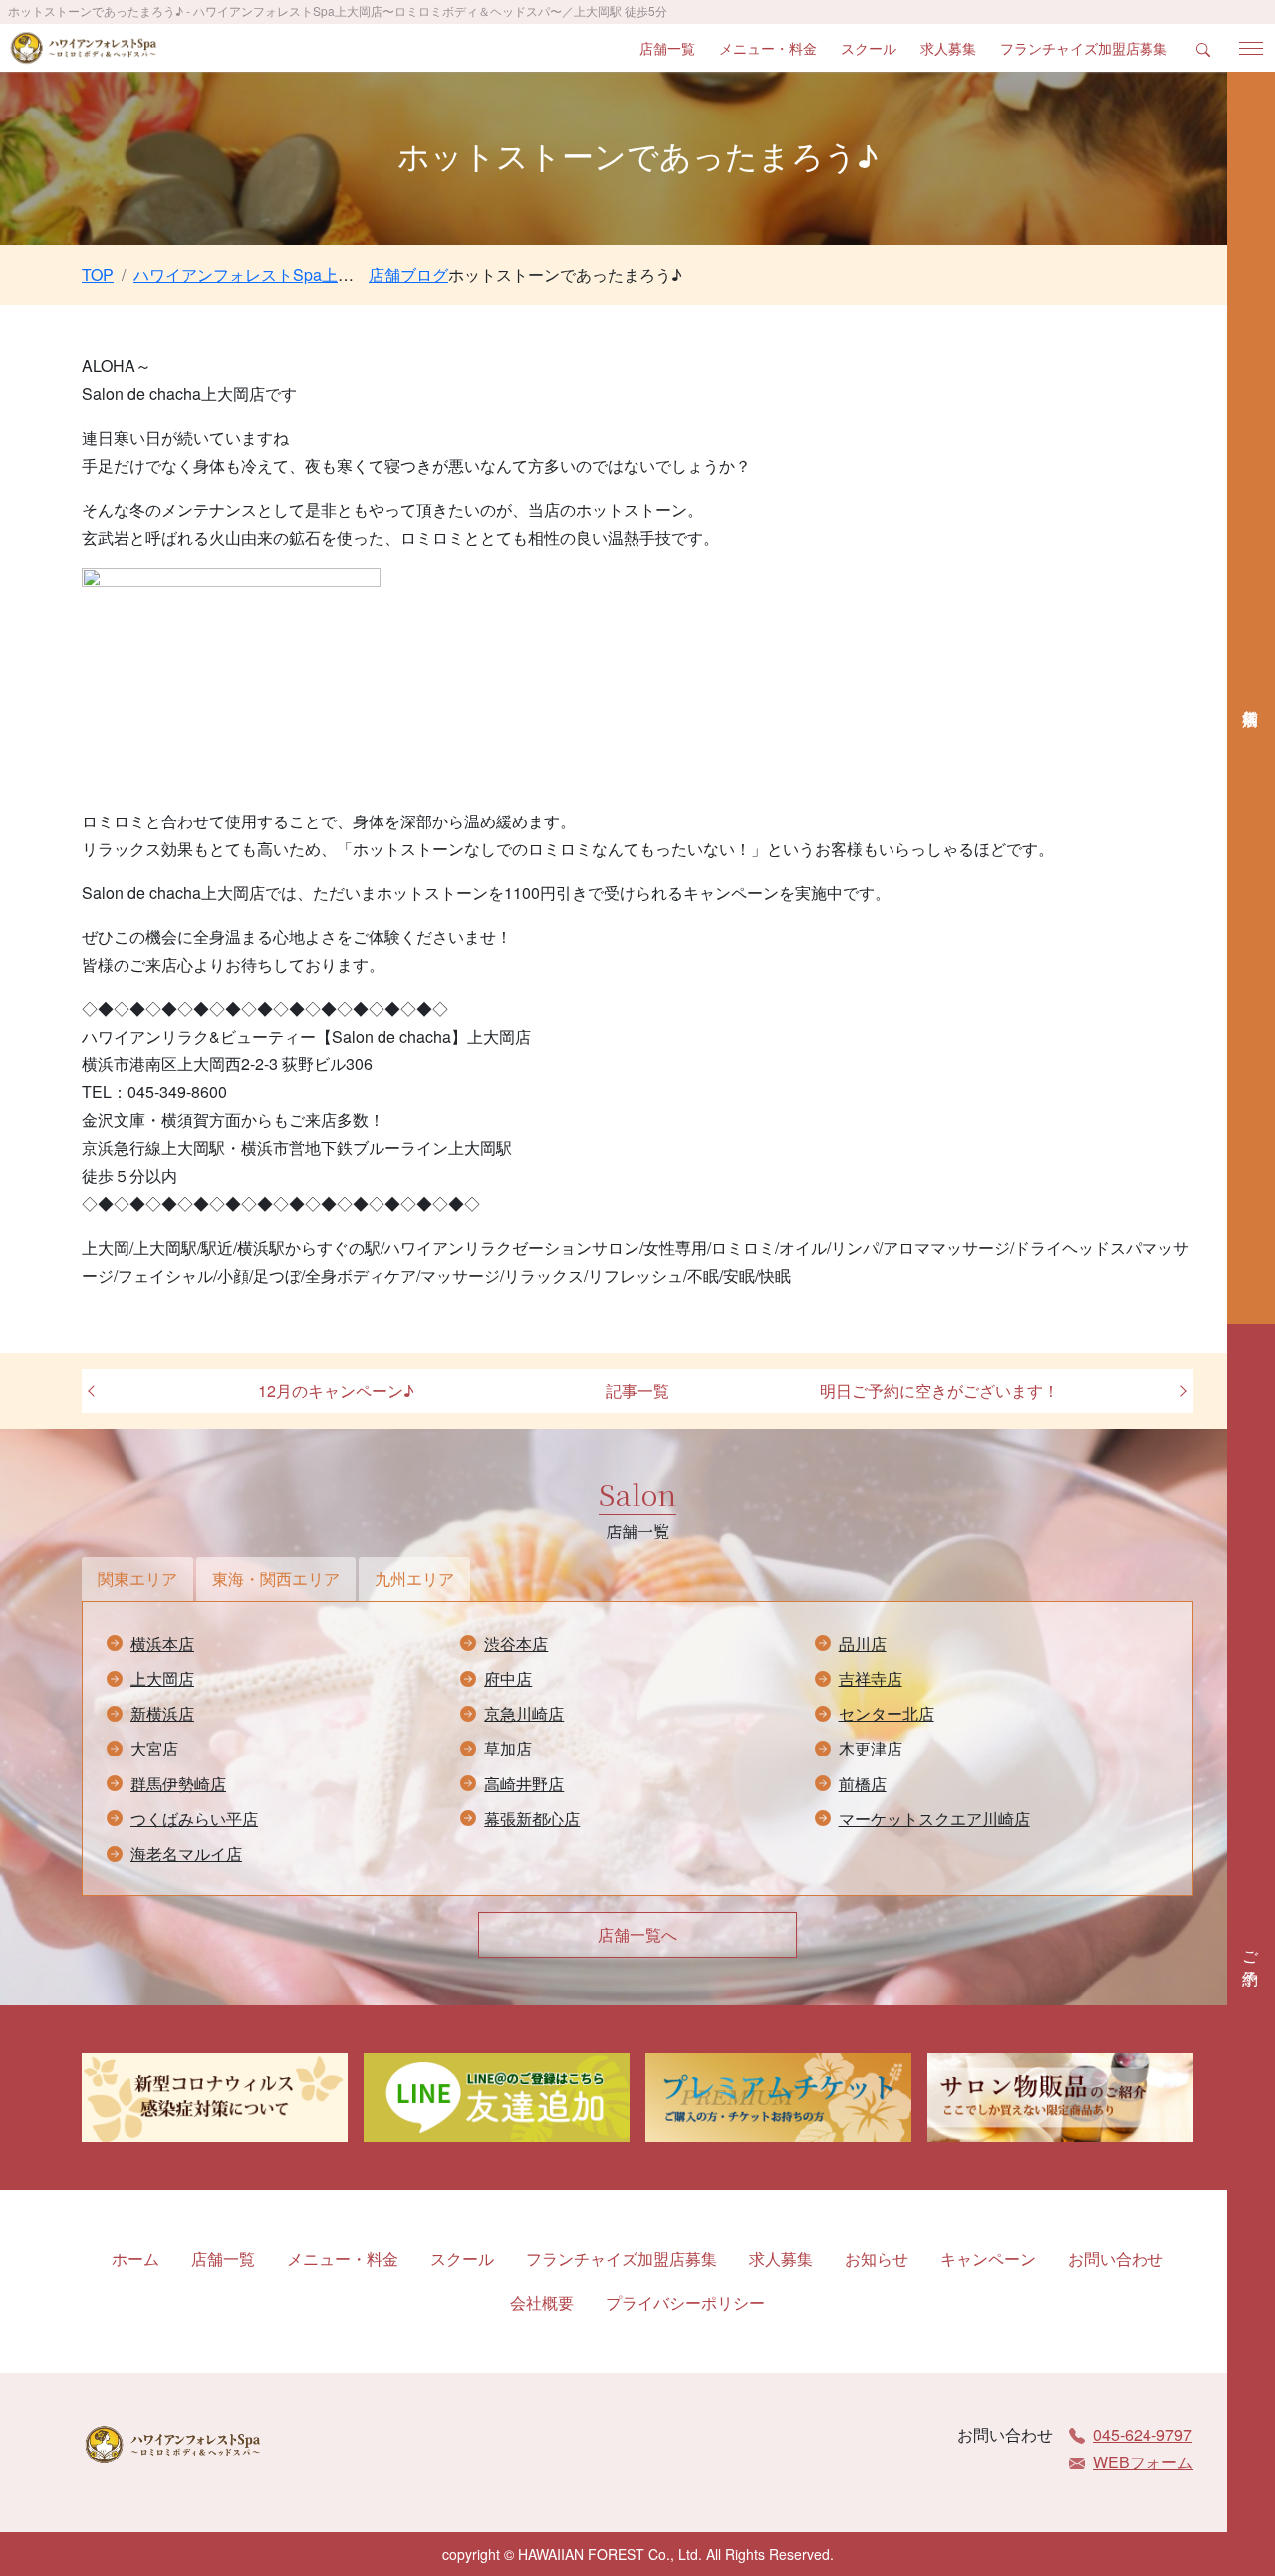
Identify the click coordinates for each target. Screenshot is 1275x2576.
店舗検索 (1251, 698)
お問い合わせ (1116, 2259)
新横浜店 (162, 1713)
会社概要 (542, 2303)
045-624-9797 (1143, 2434)
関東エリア (137, 1579)
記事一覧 (637, 1391)
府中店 (508, 1678)
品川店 (863, 1643)
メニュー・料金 (768, 48)
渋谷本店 (516, 1643)
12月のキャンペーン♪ (336, 1391)
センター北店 (887, 1713)
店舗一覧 (667, 48)
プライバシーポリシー (685, 2303)
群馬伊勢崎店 (178, 1784)
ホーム (135, 2259)
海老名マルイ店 (186, 1854)
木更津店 (871, 1748)
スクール (869, 48)
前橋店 (863, 1784)
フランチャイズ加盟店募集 (1084, 48)
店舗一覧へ (637, 1934)
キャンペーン (988, 2259)
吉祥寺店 (871, 1678)
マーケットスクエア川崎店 (934, 1819)
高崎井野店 (524, 1784)
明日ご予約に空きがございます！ (939, 1391)
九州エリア (414, 1579)
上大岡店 (162, 1678)
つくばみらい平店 (194, 1819)
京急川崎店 (524, 1713)
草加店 (508, 1748)
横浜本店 (162, 1643)
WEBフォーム (1143, 2462)
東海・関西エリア (276, 1579)
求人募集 (948, 48)
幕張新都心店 (532, 1819)
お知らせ (877, 2259)
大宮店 (154, 1748)
